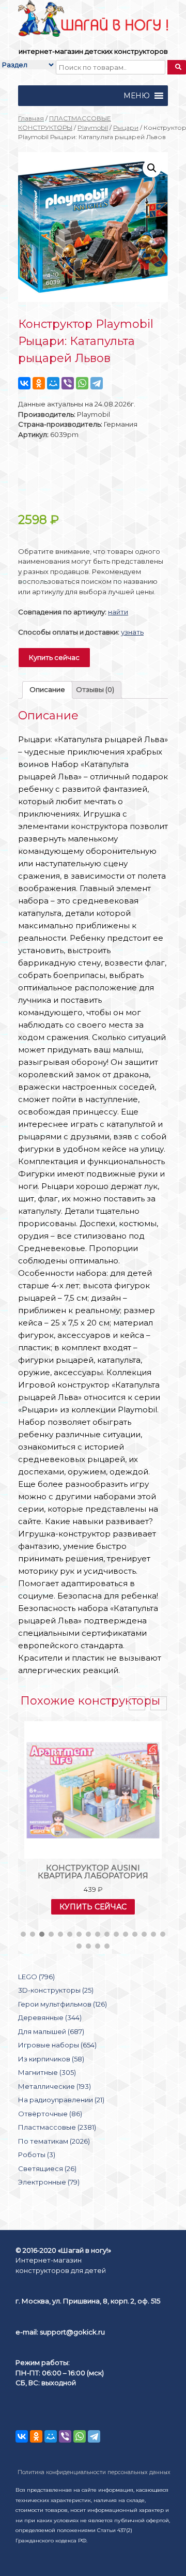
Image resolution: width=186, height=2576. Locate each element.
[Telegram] (97, 383)
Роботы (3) (37, 2155)
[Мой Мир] (53, 383)
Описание (47, 689)
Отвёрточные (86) (50, 2114)
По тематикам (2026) (54, 2141)
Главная (31, 118)
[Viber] (68, 383)
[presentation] (137, 1703)
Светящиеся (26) (47, 2168)
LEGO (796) (36, 1977)
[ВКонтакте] (24, 383)
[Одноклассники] (39, 383)
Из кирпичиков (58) (51, 2059)
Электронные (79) (49, 2182)
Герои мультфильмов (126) (63, 2004)
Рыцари (126, 127)
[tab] (47, 690)
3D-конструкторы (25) (56, 1990)
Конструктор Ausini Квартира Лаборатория (93, 1872)
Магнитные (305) (47, 2072)
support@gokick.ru (72, 2332)
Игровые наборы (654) (57, 2045)
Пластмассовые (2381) (57, 2127)
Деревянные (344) (50, 2017)
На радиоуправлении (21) (61, 2100)
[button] (137, 96)
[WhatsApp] (82, 383)
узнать (132, 632)
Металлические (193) (55, 2086)
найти (118, 612)
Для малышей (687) (51, 2031)
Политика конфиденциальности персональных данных (94, 2472)
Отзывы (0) (95, 689)
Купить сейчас (54, 657)
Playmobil (93, 127)
